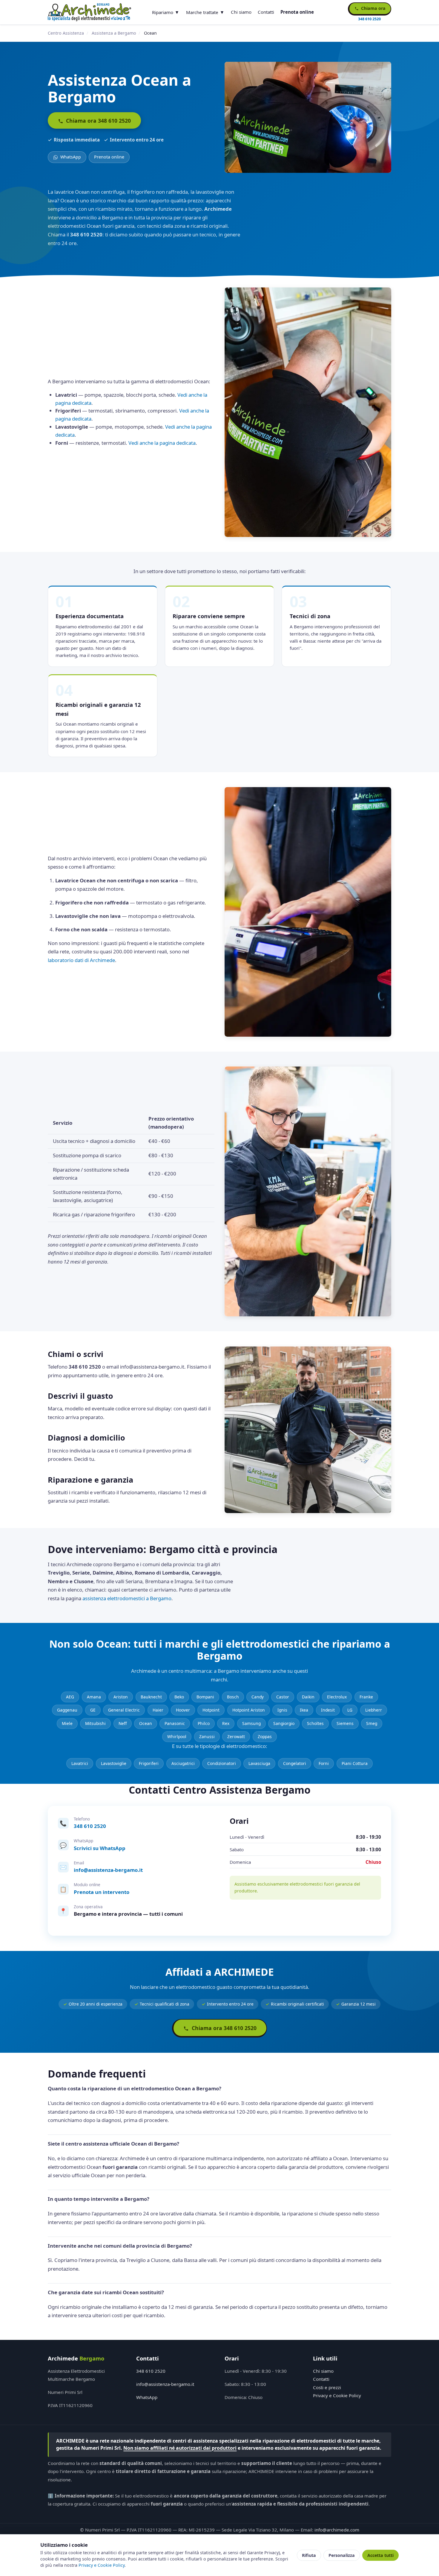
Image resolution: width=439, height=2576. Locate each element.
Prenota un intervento (102, 1892)
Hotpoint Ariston (249, 1710)
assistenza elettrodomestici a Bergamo (127, 1598)
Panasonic (175, 1723)
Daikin (308, 1697)
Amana (94, 1697)
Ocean (146, 1723)
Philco (204, 1723)
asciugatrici (183, 1763)
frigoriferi (149, 1763)
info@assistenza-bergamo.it (108, 1870)
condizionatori (222, 1763)
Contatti (266, 12)
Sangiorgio (284, 1723)
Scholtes (315, 1723)
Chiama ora (373, 8)
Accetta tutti (380, 2555)
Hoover (183, 1710)
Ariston (121, 1697)
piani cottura (355, 1763)
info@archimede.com (337, 2530)
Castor (283, 1697)
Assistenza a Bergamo (114, 33)
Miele (67, 1723)
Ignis (282, 1710)
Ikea (304, 1710)
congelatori (295, 1763)
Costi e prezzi (327, 2387)
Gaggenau (67, 1710)
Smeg (372, 1723)
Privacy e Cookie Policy (337, 2395)
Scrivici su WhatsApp (100, 1848)
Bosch (233, 1697)
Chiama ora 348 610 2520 (98, 121)
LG (350, 1710)
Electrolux (337, 1697)
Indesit (328, 1710)
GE (93, 1710)
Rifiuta (309, 2555)
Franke (366, 1697)
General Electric (124, 1710)
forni (324, 1763)
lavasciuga (259, 1763)
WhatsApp (70, 157)
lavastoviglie (114, 1763)
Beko (179, 1697)
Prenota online (297, 12)
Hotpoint (211, 1710)
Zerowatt (236, 1736)
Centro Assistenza (66, 33)
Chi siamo (241, 12)
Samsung (251, 1723)
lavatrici (80, 1763)
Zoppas (265, 1736)
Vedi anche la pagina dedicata (162, 443)
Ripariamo (163, 12)
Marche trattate (202, 12)
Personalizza (342, 2555)
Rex (226, 1723)
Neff (123, 1723)
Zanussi (207, 1736)
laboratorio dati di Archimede (81, 960)
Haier (158, 1710)
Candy (258, 1697)
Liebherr (374, 1710)
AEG (70, 1697)
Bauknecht (151, 1697)
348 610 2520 (90, 1826)
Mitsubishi (95, 1723)
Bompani (205, 1697)
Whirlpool (177, 1736)
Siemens (345, 1723)
